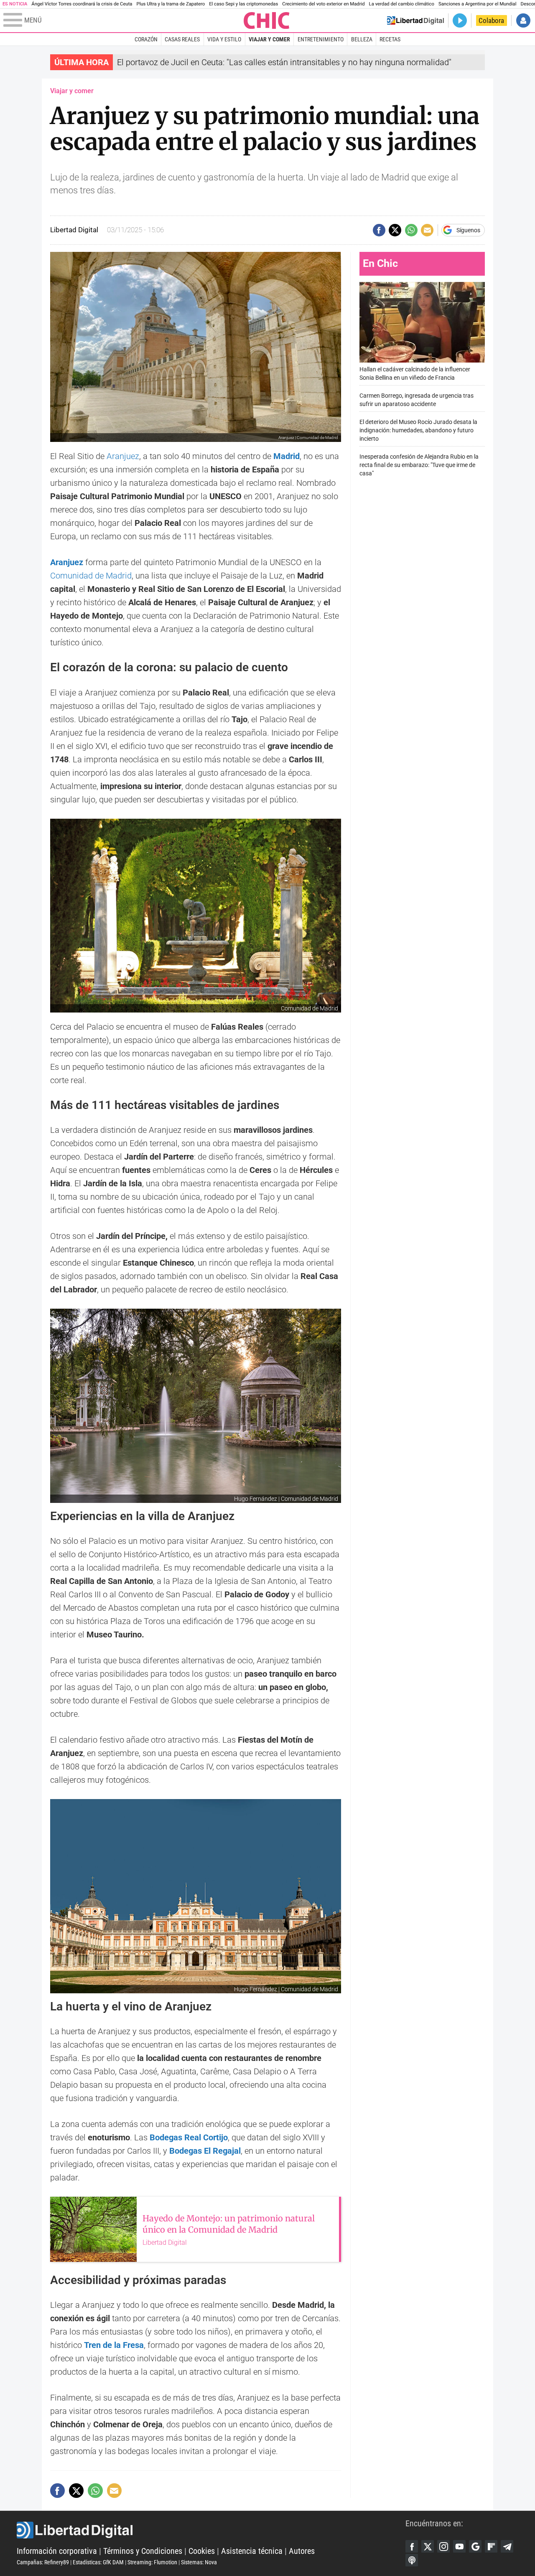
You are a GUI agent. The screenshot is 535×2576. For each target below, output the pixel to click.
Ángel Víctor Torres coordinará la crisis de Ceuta (82, 4)
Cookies (202, 2551)
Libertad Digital (211, 2530)
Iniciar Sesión (523, 20)
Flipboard (491, 2546)
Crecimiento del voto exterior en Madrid (323, 4)
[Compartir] (379, 230)
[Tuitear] (395, 230)
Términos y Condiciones (143, 2551)
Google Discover (475, 2546)
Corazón (146, 39)
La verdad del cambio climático (402, 4)
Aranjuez (123, 456)
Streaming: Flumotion (152, 2562)
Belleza (362, 39)
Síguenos (468, 230)
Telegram (507, 2546)
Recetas (390, 39)
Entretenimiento (321, 39)
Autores (302, 2551)
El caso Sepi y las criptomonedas (243, 4)
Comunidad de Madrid (91, 576)
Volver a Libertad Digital (415, 20)
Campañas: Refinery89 (43, 2562)
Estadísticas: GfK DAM (98, 2562)
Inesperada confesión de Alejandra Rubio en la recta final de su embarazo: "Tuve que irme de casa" (419, 465)
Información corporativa (57, 2551)
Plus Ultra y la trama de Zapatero (171, 4)
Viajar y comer (269, 39)
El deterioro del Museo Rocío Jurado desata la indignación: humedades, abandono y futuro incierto (418, 430)
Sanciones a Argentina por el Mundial (478, 4)
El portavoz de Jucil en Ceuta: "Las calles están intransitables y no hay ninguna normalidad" (284, 62)
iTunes (412, 2560)
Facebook (412, 2546)
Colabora (491, 20)
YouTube (459, 2546)
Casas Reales (182, 39)
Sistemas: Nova (199, 2562)
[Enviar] (411, 230)
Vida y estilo (224, 39)
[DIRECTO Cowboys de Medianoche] (460, 20)
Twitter (428, 2546)
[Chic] (267, 20)
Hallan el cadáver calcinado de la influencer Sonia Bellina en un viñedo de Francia (415, 374)
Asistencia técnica (252, 2551)
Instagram (443, 2546)
